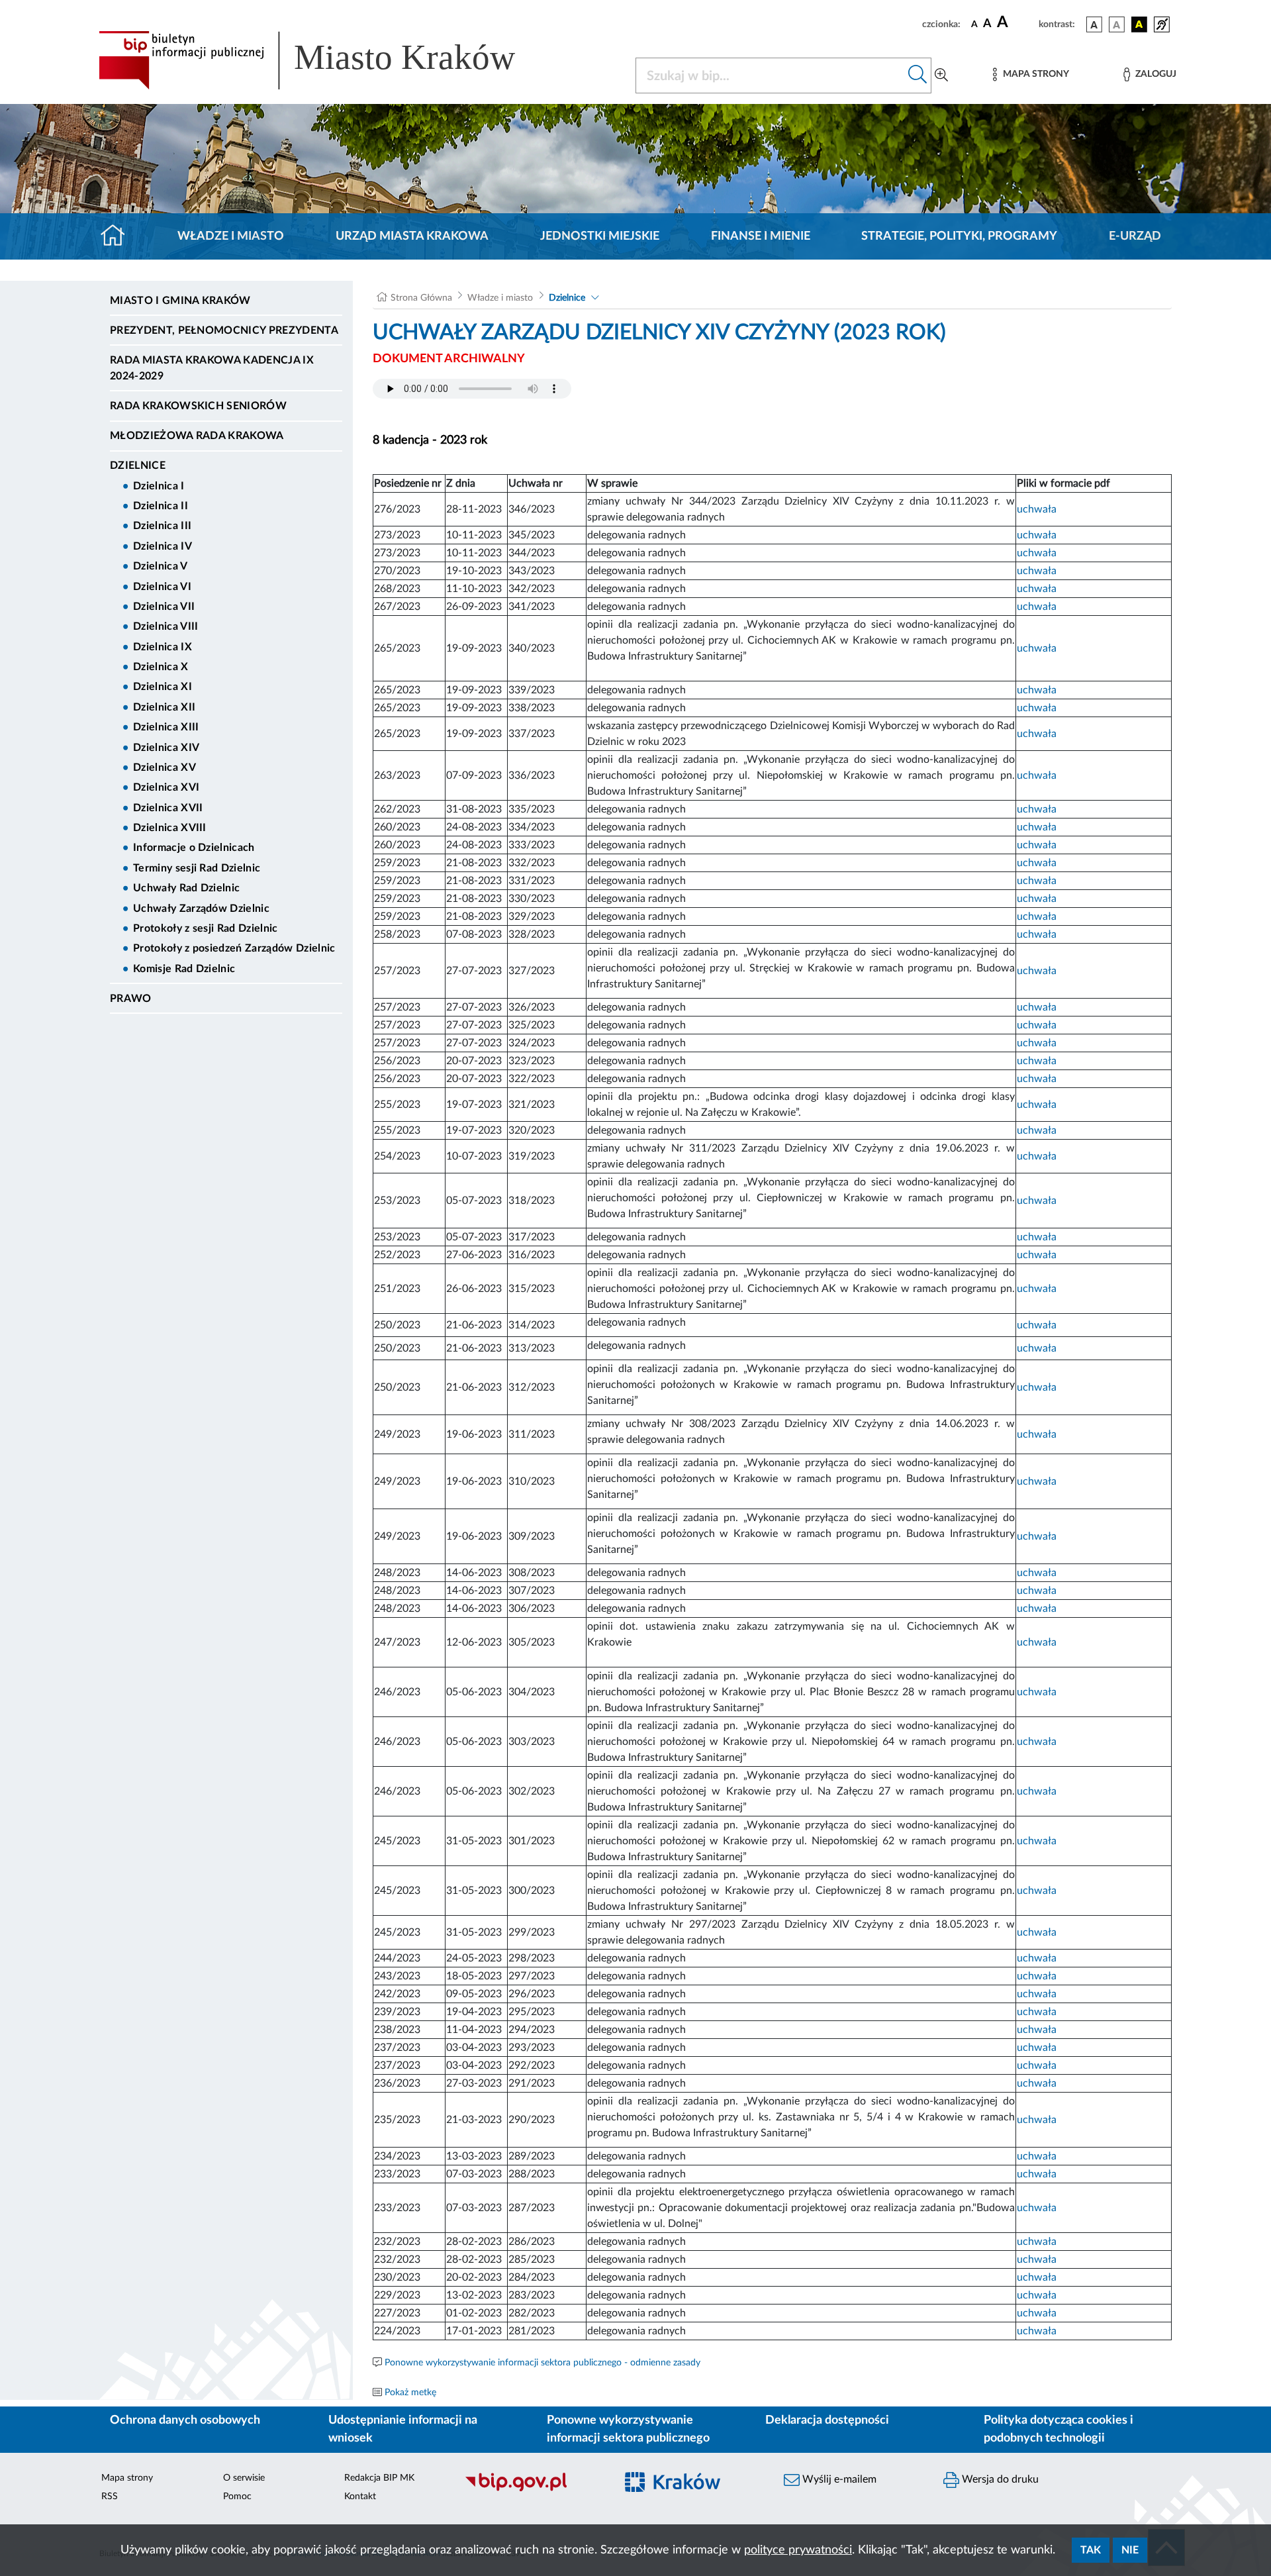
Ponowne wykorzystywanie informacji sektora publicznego (628, 2429)
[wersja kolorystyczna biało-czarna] (1117, 25)
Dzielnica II (161, 506)
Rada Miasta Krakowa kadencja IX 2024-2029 (212, 368)
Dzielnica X (161, 667)
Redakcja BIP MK (379, 2478)
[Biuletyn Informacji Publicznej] (533, 2489)
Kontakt (360, 2497)
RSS (110, 2497)
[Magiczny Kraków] (693, 2490)
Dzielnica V (161, 566)
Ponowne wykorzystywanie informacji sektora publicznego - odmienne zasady (542, 2363)
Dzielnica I (159, 486)
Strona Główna (421, 298)
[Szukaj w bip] (918, 75)
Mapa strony (127, 2478)
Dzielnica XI (163, 687)
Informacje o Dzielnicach (194, 848)
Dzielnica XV (165, 768)
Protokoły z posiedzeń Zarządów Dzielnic (234, 948)
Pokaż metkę (410, 2393)
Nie (1130, 2550)
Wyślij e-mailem (838, 2479)
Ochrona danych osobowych (185, 2420)
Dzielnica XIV (166, 748)
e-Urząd (1135, 236)
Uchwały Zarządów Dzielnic (201, 909)
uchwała (1037, 509)
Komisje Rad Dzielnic (184, 969)
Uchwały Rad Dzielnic (186, 888)
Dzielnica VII (164, 607)
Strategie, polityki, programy (959, 236)
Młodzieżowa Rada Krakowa (197, 436)
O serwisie (244, 2478)
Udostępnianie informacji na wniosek (403, 2429)
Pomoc (237, 2497)
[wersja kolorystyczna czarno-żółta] (1139, 25)
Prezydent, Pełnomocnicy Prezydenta (224, 330)
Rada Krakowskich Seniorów (198, 406)
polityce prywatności (798, 2550)
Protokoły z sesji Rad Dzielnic (206, 928)
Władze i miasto (231, 236)
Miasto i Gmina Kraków (180, 301)
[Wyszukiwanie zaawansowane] (941, 75)
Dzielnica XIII (166, 727)
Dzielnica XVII (168, 808)
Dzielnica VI (162, 587)
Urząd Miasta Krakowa (412, 236)
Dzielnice (138, 466)
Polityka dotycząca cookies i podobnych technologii (1059, 2429)
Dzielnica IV (163, 546)
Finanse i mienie (761, 236)
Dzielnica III (162, 526)
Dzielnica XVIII (170, 828)
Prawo (131, 999)
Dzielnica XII (164, 707)
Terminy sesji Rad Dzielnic (197, 868)
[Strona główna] (118, 236)
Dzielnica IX (163, 647)
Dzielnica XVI (166, 787)
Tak (1091, 2550)
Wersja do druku (999, 2479)
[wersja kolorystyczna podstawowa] (1094, 25)
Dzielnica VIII (165, 626)
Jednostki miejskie (600, 236)
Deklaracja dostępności (827, 2420)
